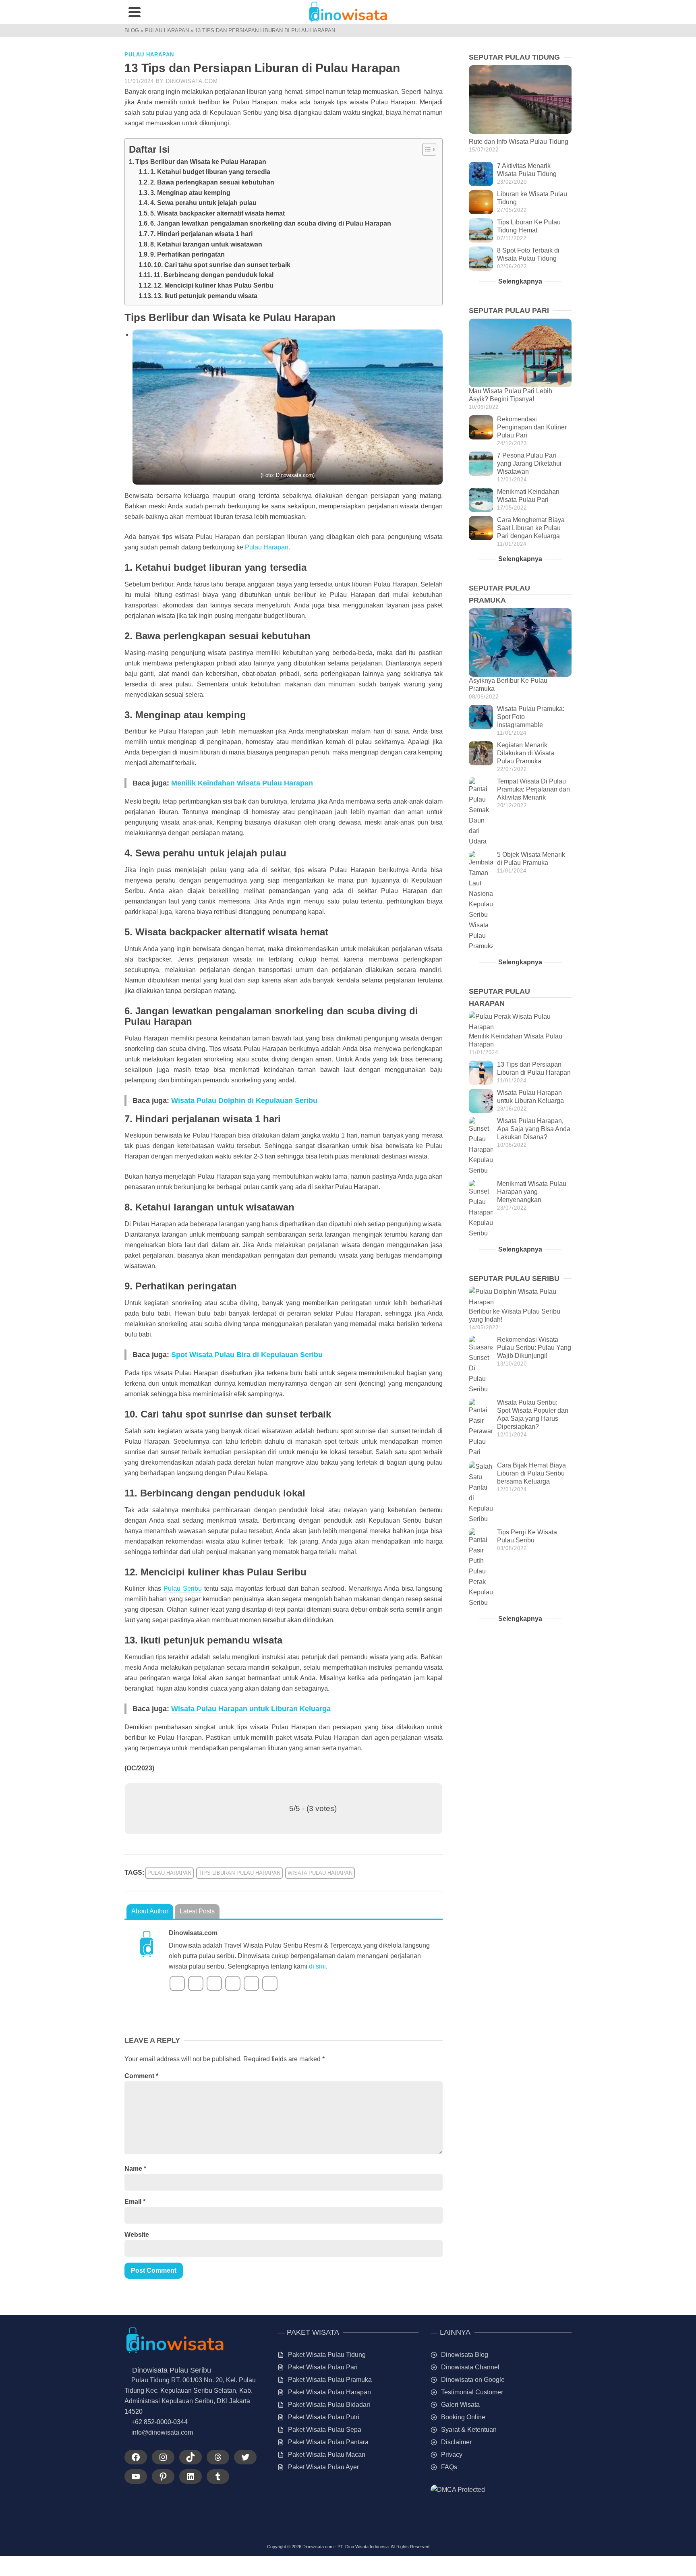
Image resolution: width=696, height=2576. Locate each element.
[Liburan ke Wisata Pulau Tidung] (481, 202)
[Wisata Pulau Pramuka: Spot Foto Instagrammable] (481, 717)
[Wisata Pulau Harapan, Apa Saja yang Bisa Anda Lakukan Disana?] (481, 1146)
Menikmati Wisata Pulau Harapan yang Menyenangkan (532, 1192)
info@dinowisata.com (162, 2432)
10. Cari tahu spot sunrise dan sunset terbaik (222, 265)
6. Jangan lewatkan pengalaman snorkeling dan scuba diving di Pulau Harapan (271, 223)
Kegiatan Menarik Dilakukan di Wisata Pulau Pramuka (526, 753)
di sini (317, 1966)
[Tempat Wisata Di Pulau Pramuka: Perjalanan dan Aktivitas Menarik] (481, 812)
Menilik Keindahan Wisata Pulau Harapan (242, 783)
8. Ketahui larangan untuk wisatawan (206, 244)
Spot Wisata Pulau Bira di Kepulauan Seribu (247, 1355)
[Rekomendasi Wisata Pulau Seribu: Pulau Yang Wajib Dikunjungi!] (481, 1365)
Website (137, 2235)
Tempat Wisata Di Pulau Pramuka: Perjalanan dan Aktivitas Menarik (533, 789)
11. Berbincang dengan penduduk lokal (213, 275)
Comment (141, 2076)
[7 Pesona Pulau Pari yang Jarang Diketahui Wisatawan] (481, 464)
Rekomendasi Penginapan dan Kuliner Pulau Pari (532, 427)
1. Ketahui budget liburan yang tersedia (210, 172)
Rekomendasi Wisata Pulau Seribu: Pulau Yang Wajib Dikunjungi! (534, 1348)
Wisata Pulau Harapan (320, 1873)
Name (135, 2169)
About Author (150, 1911)
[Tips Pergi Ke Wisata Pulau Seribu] (481, 1568)
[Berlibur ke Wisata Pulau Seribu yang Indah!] (520, 1297)
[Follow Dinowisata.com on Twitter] (196, 1983)
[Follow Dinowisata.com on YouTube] (214, 1983)
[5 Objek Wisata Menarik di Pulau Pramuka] (481, 901)
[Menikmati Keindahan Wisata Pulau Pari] (481, 500)
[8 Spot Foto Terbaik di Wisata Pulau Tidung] (481, 259)
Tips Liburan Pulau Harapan (239, 1873)
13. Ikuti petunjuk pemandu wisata (206, 296)
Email (135, 2202)
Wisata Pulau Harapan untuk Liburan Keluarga (251, 1709)
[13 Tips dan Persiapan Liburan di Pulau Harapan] (481, 1073)
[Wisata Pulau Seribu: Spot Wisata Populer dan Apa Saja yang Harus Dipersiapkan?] (481, 1428)
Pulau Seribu (183, 1588)
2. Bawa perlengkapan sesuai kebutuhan (212, 182)
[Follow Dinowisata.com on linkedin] (233, 1983)
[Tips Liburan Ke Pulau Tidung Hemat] (481, 230)
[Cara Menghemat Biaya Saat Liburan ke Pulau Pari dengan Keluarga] (481, 528)
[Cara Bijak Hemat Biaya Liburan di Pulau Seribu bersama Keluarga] (481, 1493)
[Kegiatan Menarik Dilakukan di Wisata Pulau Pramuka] (481, 753)
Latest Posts (197, 1911)
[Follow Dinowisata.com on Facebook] (177, 1983)
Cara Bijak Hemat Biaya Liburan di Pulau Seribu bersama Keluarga (531, 1473)
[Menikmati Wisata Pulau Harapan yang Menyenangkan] (481, 1209)
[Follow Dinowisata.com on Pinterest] (251, 1983)
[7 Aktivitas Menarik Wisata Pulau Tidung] (481, 174)
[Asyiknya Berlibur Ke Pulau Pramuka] (520, 642)
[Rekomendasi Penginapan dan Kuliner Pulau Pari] (481, 427)
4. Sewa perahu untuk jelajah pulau (203, 203)
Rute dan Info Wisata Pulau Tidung (519, 142)
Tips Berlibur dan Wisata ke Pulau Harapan (201, 162)
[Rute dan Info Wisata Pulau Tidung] (520, 99)
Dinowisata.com (192, 81)
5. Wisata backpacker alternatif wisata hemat (217, 213)
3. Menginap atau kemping (190, 193)
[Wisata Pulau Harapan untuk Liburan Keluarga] (481, 1101)
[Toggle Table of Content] (425, 149)
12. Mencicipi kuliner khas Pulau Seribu (214, 285)
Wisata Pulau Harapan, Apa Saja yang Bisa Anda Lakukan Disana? (534, 1129)
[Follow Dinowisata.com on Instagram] (270, 1983)
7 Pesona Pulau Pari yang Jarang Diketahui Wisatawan (529, 463)
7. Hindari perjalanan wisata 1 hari (201, 234)
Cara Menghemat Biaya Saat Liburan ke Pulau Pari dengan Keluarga (531, 528)
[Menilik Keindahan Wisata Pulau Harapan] (520, 1022)
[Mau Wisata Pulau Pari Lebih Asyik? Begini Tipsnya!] (520, 353)
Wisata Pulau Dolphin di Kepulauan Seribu (244, 1100)
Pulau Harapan (149, 55)
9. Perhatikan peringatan (187, 254)
